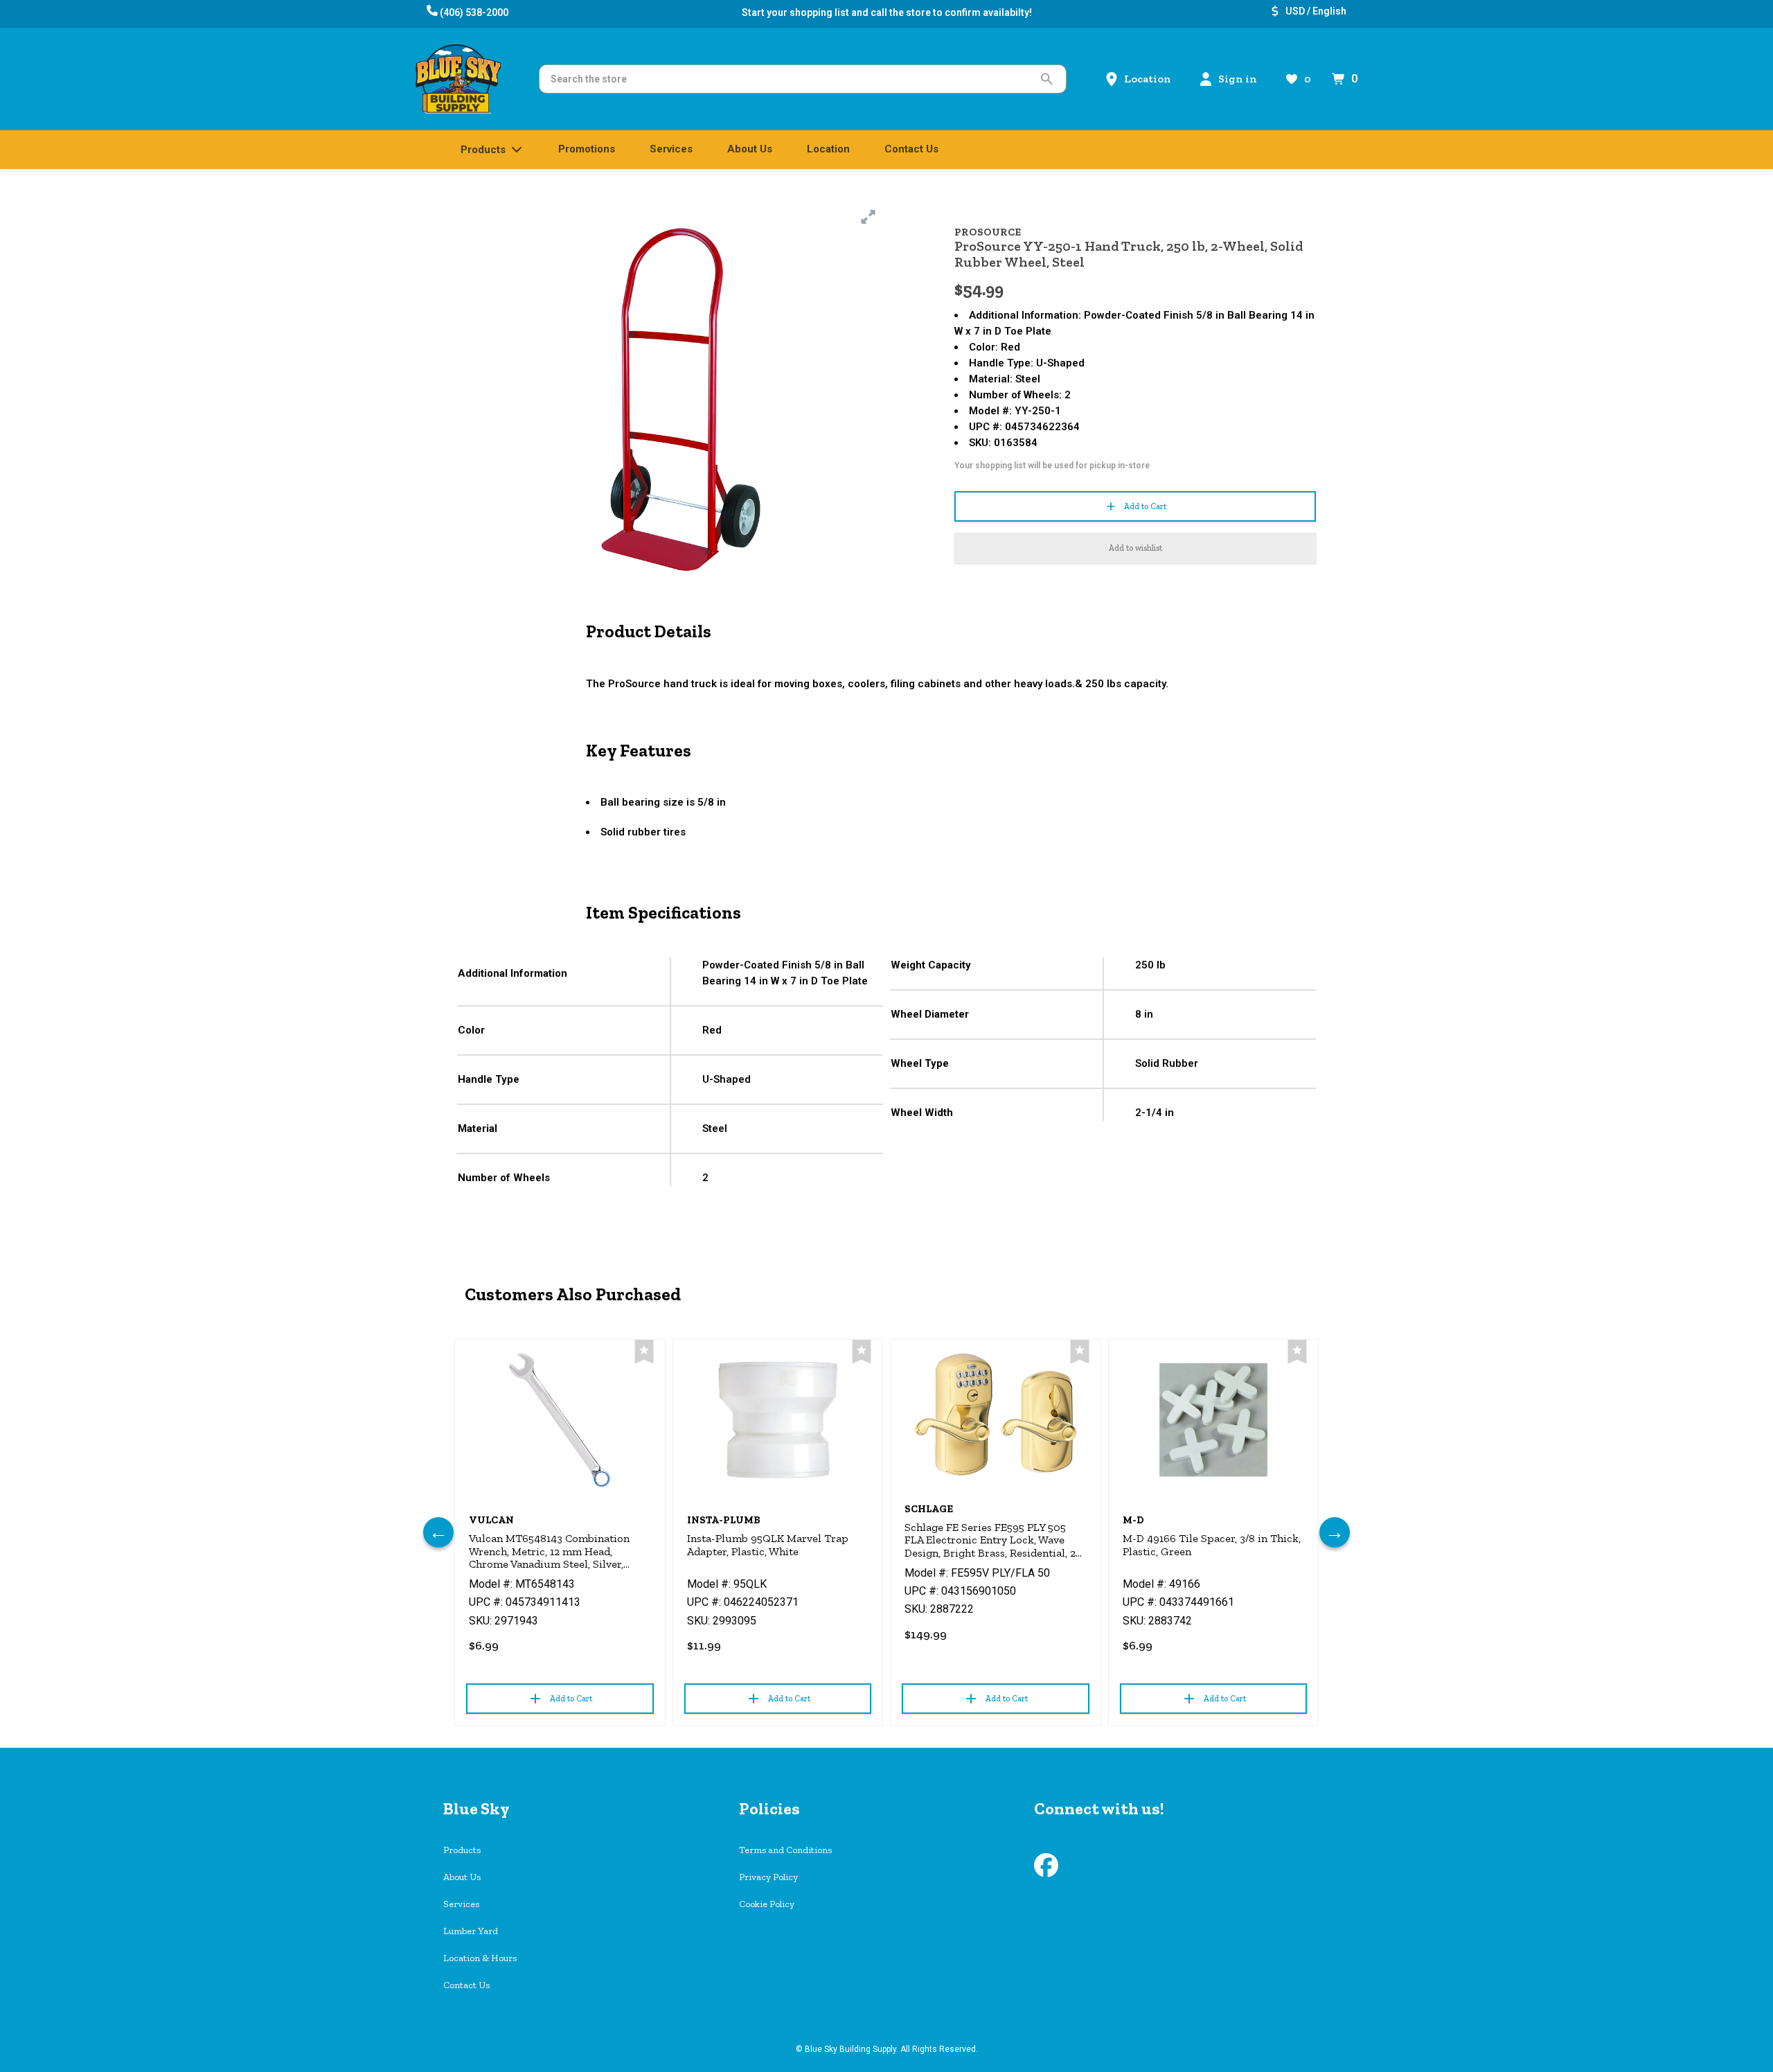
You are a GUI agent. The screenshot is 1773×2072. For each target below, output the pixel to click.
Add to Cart (1145, 506)
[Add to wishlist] (644, 1352)
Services (461, 1904)
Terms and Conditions (785, 1850)
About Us (462, 1877)
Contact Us (466, 1985)
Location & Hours (480, 1958)
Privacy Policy (768, 1877)
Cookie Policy (767, 1904)
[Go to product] (560, 1420)
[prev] (438, 1532)
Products (462, 1850)
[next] (1335, 1532)
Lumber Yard (471, 1931)
